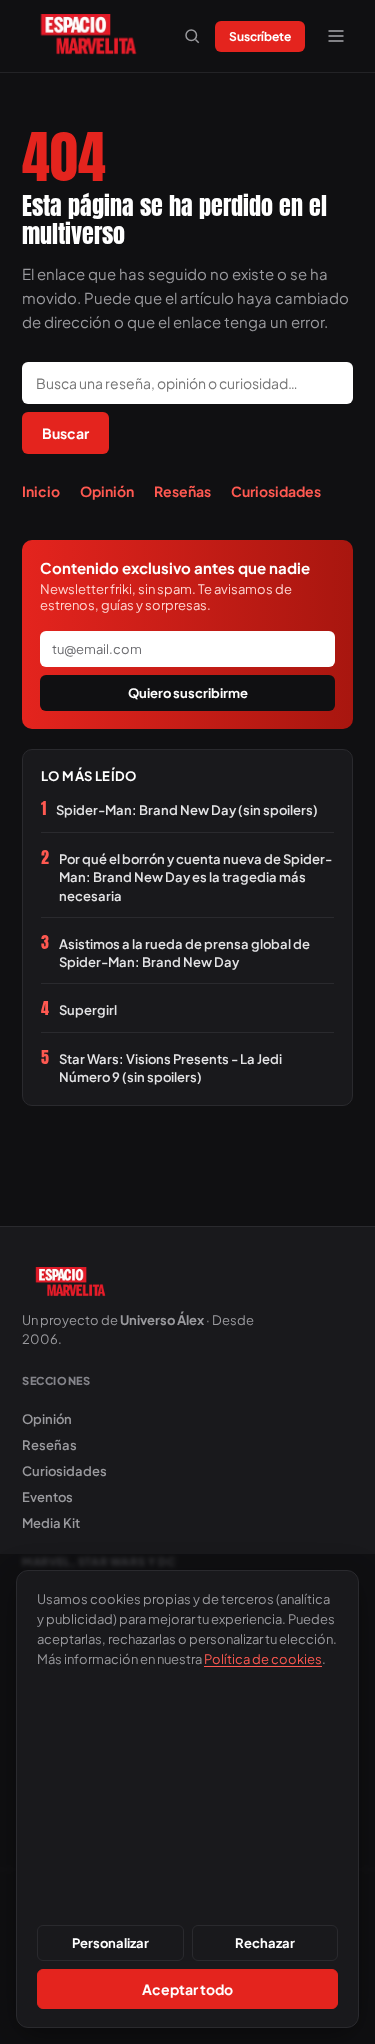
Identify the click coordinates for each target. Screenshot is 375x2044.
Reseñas (182, 491)
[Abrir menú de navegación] (336, 36)
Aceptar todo (187, 1989)
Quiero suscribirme (188, 693)
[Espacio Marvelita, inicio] (88, 36)
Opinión (107, 491)
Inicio (41, 491)
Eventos (47, 1497)
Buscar (65, 433)
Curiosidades (276, 491)
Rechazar (265, 1943)
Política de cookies (263, 1659)
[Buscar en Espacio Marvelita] (192, 36)
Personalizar (110, 1943)
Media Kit (51, 1523)
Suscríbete (260, 36)
